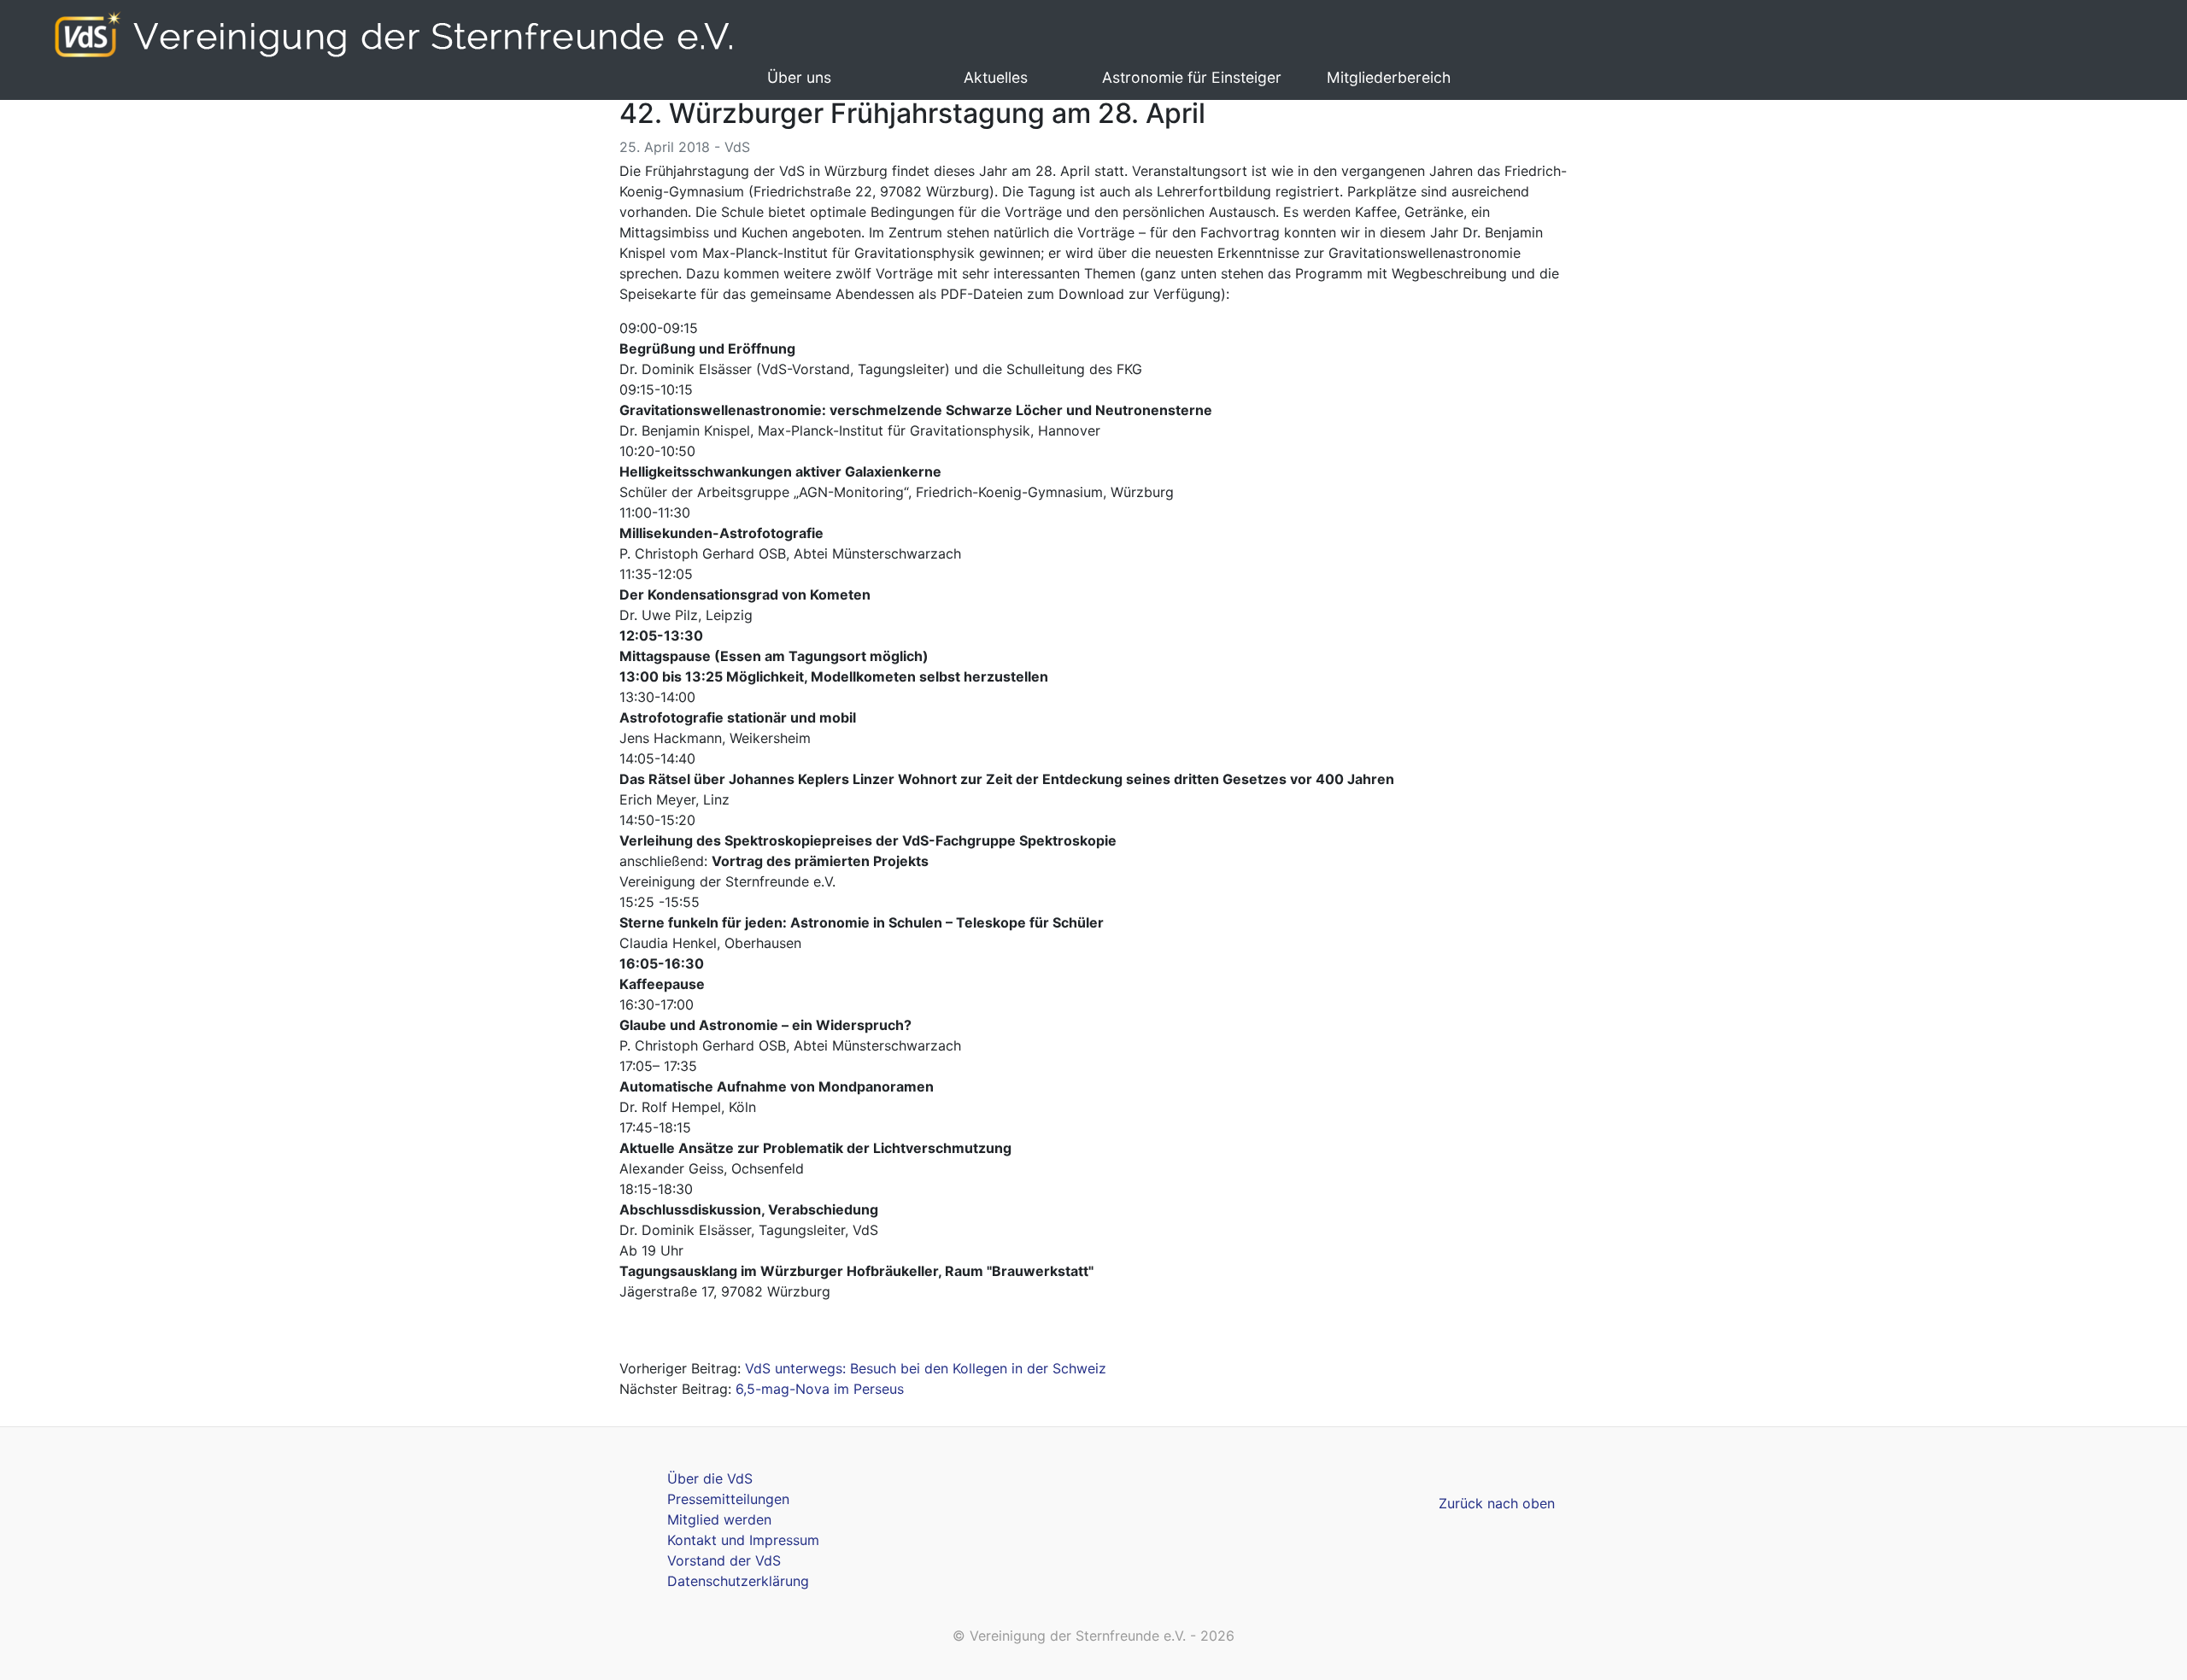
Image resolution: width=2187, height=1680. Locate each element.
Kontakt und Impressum (743, 1540)
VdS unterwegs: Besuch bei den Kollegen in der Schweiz (926, 1368)
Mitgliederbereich (1389, 77)
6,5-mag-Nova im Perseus (820, 1389)
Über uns (799, 77)
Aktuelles (996, 77)
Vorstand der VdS (724, 1560)
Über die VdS (710, 1478)
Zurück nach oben (1497, 1503)
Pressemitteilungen (728, 1499)
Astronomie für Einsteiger (1192, 77)
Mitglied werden (719, 1519)
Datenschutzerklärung (738, 1581)
